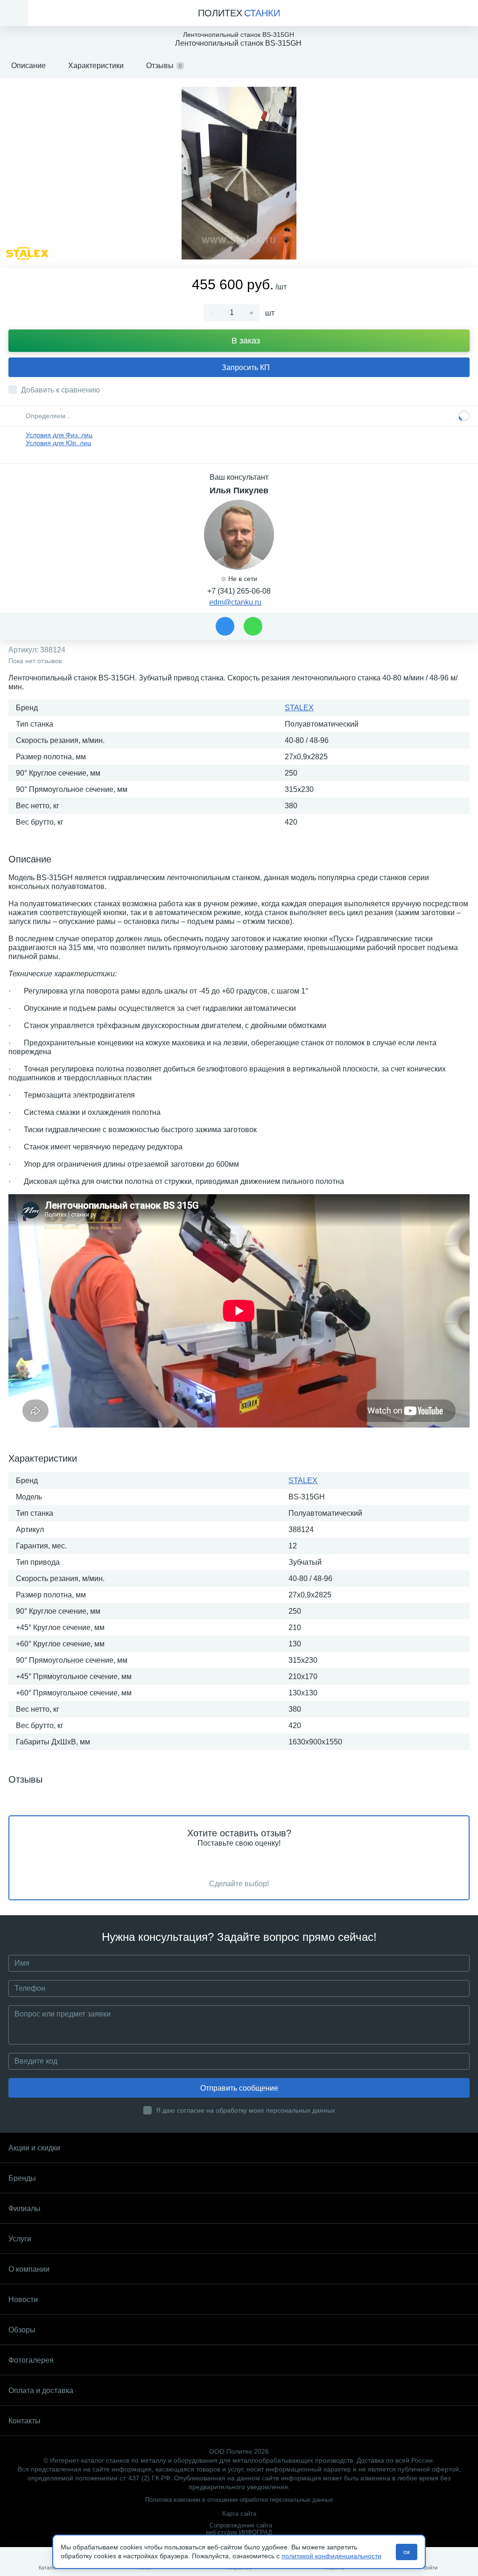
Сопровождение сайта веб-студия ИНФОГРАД (239, 2529)
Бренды (22, 2178)
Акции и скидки (34, 2148)
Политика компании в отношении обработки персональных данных (239, 2500)
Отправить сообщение (239, 2088)
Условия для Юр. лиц (58, 443)
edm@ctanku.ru (235, 602)
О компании (29, 2269)
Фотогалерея (31, 2360)
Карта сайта (239, 2514)
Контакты (25, 2421)
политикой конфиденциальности (331, 2556)
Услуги (20, 2239)
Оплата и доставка (41, 2390)
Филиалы (25, 2208)
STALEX (299, 708)
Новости (23, 2299)
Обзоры (22, 2330)
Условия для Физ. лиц (59, 435)
